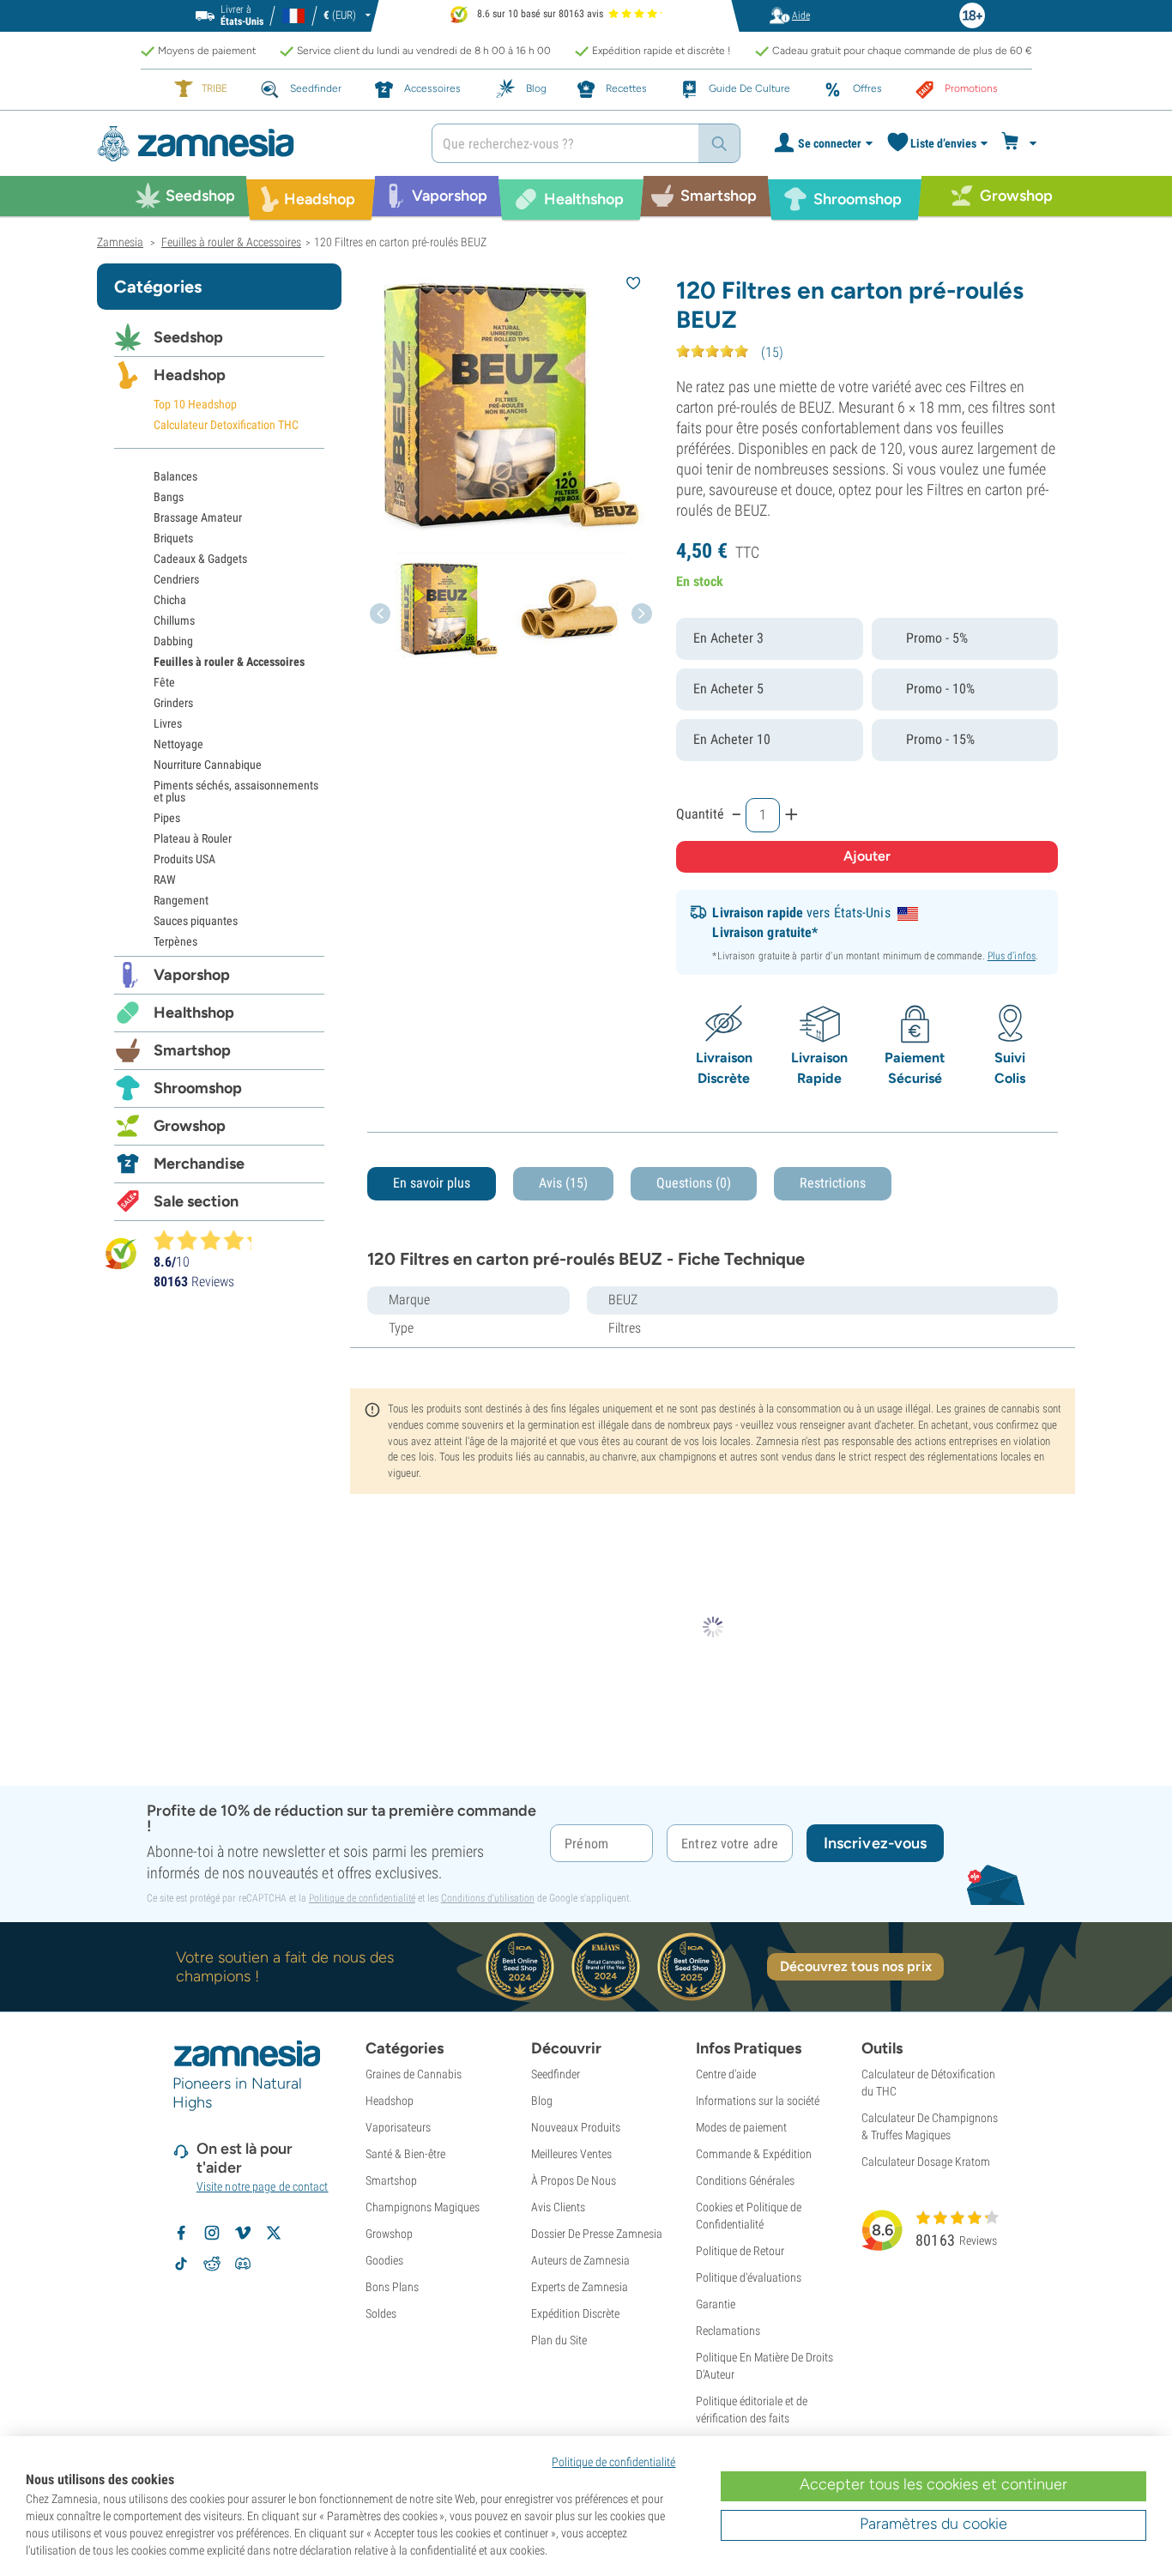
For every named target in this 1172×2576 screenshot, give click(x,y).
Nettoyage (178, 744)
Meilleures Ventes (571, 2154)
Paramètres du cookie (933, 2524)
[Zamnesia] (251, 144)
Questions (694, 1183)
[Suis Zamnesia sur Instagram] (212, 2233)
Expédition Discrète (575, 2313)
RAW (165, 880)
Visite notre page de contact (263, 2186)
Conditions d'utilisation (488, 1898)
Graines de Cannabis (414, 2074)
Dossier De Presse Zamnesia (597, 2234)
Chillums (174, 620)
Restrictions (833, 1183)
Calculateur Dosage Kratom (926, 2162)
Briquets (173, 538)
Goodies (384, 2260)
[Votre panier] (1021, 143)
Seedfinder (556, 2074)
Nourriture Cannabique (208, 765)
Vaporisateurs (398, 2127)
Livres (168, 723)
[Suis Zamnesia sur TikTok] (181, 2264)
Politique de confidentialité (362, 1898)
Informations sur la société (758, 2101)
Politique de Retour (740, 2251)
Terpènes (175, 941)
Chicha (170, 600)
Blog (542, 2101)
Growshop (190, 1126)
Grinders (173, 703)
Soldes (381, 2313)
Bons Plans (392, 2287)
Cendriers (176, 579)
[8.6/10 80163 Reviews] (210, 1240)
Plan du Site (559, 2340)
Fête (164, 682)
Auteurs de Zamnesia (580, 2260)
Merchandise (199, 1164)
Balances (175, 476)
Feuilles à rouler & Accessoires (229, 662)
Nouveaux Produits (576, 2127)
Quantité (700, 814)
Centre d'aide (726, 2074)
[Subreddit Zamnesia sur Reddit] (212, 2264)
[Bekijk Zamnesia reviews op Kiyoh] (121, 1253)
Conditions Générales (745, 2180)
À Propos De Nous (574, 2180)
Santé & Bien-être (405, 2154)
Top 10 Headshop (195, 404)
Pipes (167, 818)
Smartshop (192, 1050)
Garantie (716, 2304)
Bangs (169, 497)
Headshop (190, 375)
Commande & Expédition (754, 2154)
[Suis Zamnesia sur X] (274, 2233)
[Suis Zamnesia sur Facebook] (181, 2233)
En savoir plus (432, 1183)
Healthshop (194, 1013)
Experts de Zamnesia (580, 2287)
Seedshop (188, 337)
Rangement (181, 900)
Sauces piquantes (196, 921)
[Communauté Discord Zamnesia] (243, 2264)
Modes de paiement (741, 2127)
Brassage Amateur (198, 517)
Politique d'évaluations (749, 2277)
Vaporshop (192, 975)
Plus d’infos (1012, 956)
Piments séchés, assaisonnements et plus (236, 791)
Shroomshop (198, 1088)
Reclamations (728, 2331)
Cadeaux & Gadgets (200, 559)
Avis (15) (563, 1183)
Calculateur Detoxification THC (226, 425)
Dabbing (173, 641)
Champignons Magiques (423, 2207)
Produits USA (184, 859)
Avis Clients (558, 2207)
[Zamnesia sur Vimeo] (243, 2233)
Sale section (196, 1201)
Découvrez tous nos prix (856, 1966)
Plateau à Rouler (193, 838)
